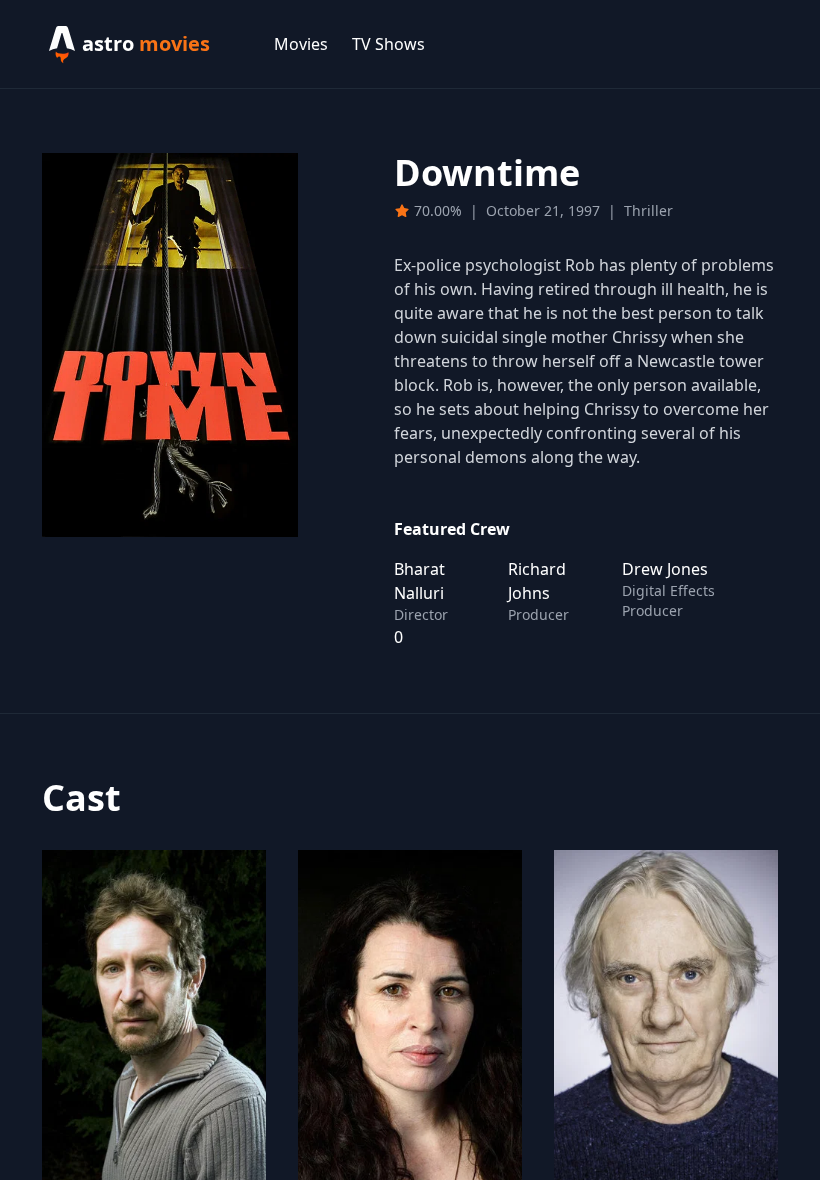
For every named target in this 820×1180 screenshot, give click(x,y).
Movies (301, 44)
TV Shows (388, 44)
